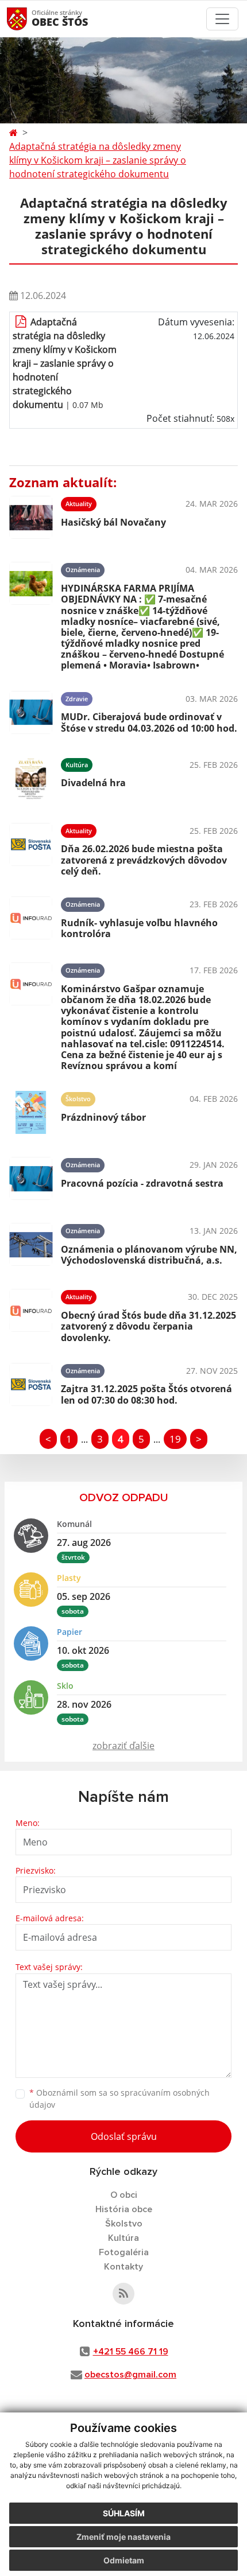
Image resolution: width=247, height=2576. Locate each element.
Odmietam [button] (124, 2560)
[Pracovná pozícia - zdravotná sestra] (31, 1178)
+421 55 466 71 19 (131, 2352)
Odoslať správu (124, 2136)
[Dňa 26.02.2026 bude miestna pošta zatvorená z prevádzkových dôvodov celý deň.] (31, 848)
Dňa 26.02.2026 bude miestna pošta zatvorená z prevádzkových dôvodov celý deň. (144, 860)
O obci (124, 2195)
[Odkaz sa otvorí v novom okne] (123, 2294)
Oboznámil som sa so (119, 2099)
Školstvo (124, 2224)
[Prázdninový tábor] (31, 1112)
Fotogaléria (124, 2252)
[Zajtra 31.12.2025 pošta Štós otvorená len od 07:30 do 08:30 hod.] (31, 1384)
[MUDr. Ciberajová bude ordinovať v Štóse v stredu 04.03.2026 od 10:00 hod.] (31, 712)
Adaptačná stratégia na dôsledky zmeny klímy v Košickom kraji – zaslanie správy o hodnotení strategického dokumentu (98, 160)
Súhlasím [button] (124, 2513)
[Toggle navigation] (222, 19)
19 (175, 1439)
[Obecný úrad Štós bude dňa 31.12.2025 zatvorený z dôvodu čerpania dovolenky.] (31, 1314)
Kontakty (123, 2267)
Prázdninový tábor (103, 1117)
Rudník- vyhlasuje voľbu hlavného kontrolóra (139, 928)
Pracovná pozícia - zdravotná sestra (142, 1183)
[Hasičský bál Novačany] (31, 517)
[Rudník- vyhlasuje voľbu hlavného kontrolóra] (31, 918)
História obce (124, 2209)
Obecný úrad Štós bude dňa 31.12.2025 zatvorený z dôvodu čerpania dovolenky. (148, 1326)
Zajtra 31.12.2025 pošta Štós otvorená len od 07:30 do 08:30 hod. (146, 1394)
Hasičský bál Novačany (113, 522)
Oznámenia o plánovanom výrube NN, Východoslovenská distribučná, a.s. (149, 1255)
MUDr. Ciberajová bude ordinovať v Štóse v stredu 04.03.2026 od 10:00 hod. (149, 722)
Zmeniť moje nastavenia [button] (123, 2537)
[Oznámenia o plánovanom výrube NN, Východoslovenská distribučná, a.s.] (31, 1244)
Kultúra (123, 2238)
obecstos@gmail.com (130, 2375)
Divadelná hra (93, 783)
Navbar (28, 19)
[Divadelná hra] (31, 778)
